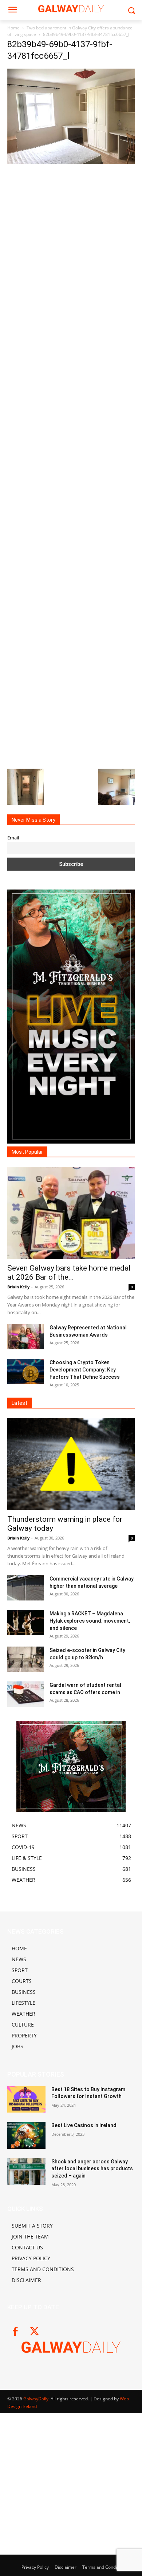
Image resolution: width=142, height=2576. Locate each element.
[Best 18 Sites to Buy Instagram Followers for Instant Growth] (26, 2099)
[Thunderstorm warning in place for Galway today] (71, 1464)
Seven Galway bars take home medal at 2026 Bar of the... (69, 1273)
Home (13, 28)
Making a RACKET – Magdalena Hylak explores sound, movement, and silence (90, 1621)
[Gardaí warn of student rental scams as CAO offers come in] (25, 1694)
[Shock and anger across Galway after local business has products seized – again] (26, 2172)
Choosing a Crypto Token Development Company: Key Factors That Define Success (85, 1370)
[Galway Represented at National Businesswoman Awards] (25, 1337)
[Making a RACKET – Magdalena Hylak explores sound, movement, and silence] (25, 1623)
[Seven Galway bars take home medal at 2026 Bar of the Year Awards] (71, 1213)
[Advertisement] (71, 465)
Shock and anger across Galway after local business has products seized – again (92, 2169)
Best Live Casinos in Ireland (84, 2125)
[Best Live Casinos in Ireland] (26, 2135)
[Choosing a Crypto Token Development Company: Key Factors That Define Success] (25, 1371)
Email (13, 838)
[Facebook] (15, 2332)
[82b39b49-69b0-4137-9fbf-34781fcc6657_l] (71, 162)
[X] (34, 2332)
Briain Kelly (18, 1287)
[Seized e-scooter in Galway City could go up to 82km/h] (25, 1659)
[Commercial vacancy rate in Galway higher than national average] (25, 1588)
